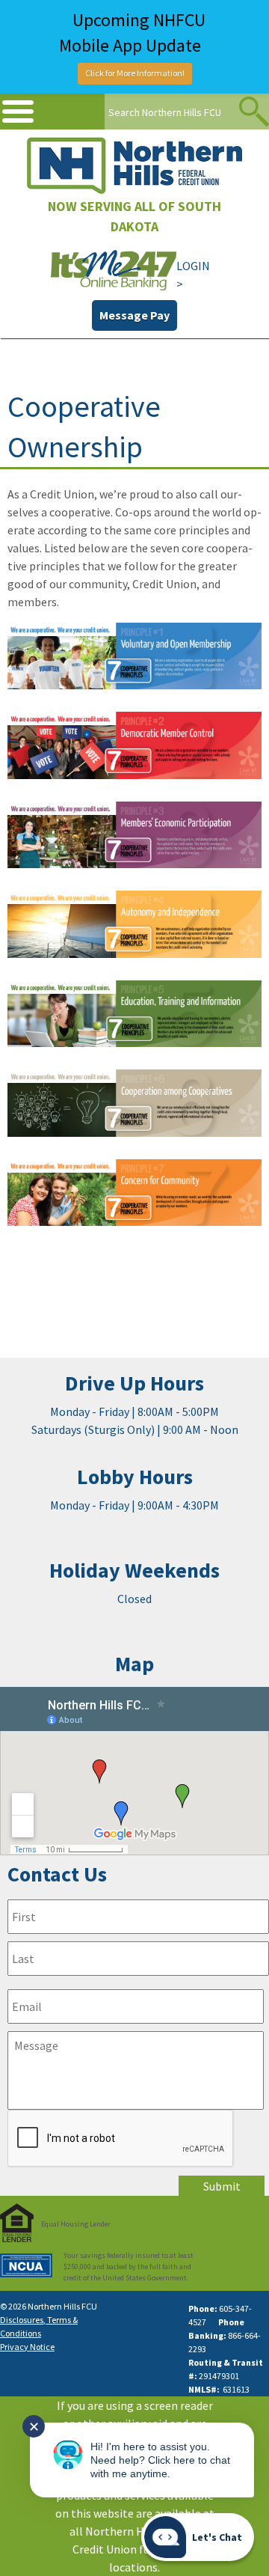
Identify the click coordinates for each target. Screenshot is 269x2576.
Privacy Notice (27, 2347)
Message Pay (134, 315)
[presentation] (121, 2139)
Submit (222, 2186)
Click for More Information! (135, 73)
